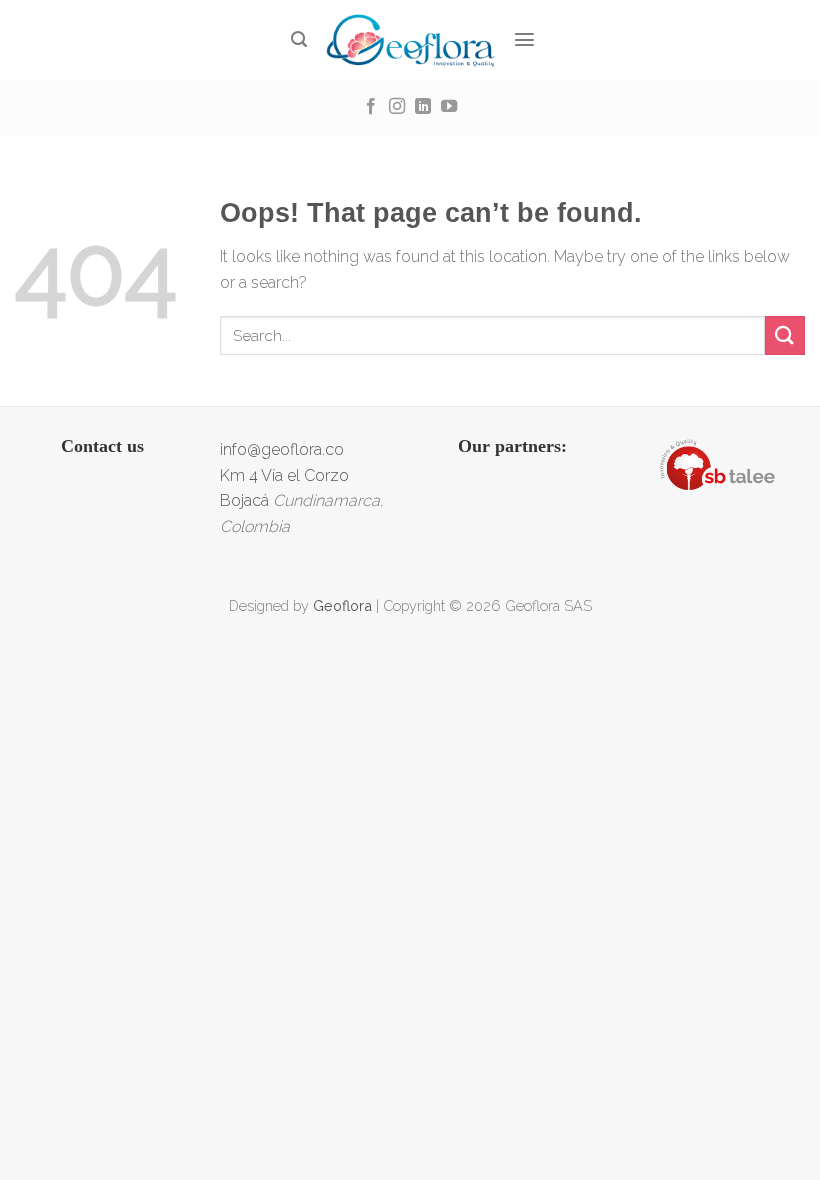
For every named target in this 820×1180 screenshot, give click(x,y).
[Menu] (525, 39)
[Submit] (785, 335)
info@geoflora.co (282, 449)
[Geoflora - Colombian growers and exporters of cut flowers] (410, 40)
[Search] (299, 39)
